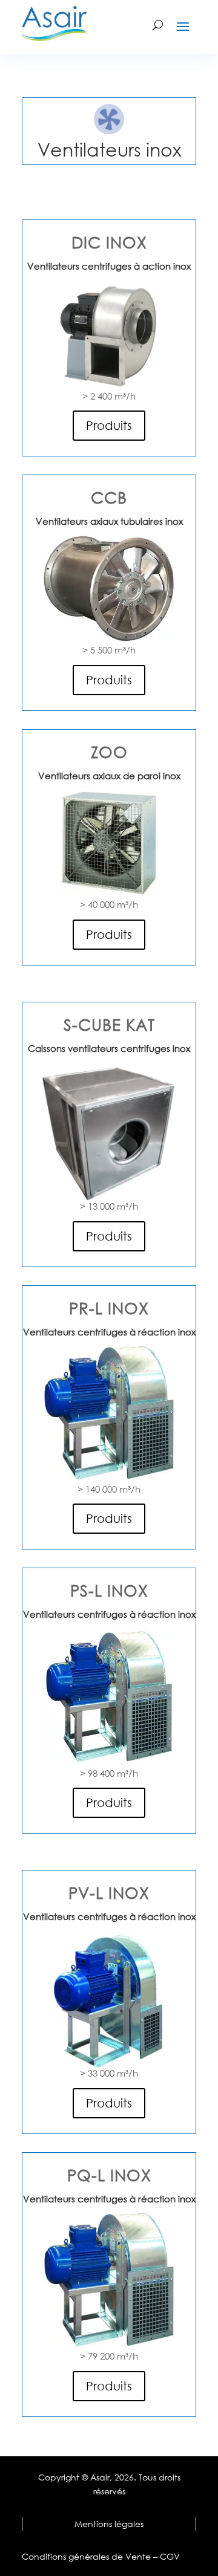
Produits (109, 425)
